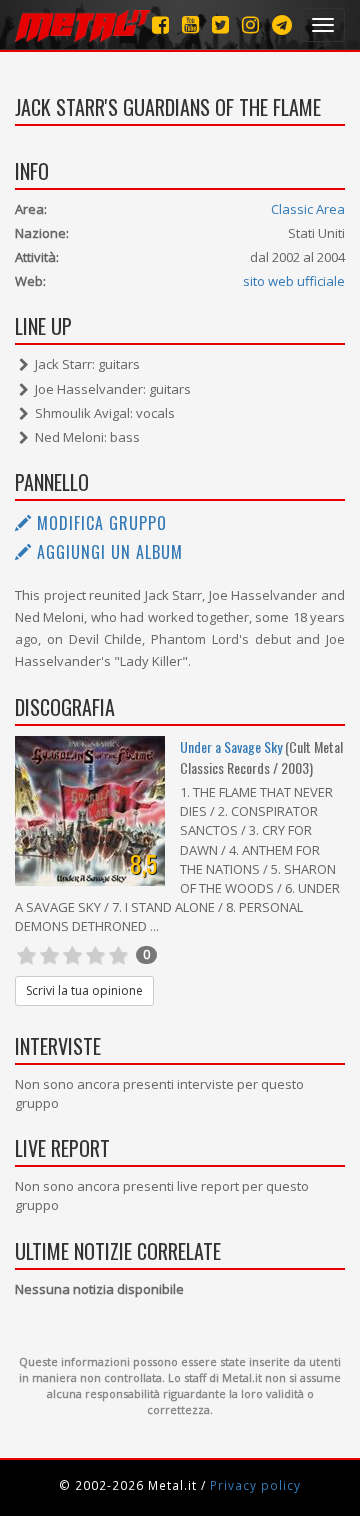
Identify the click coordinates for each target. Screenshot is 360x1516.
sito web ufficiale (294, 281)
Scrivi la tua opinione (84, 990)
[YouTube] (190, 24)
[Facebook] (160, 24)
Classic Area (308, 209)
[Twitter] (220, 24)
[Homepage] (82, 25)
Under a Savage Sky (231, 746)
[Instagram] (282, 24)
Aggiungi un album (107, 552)
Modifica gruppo (99, 523)
